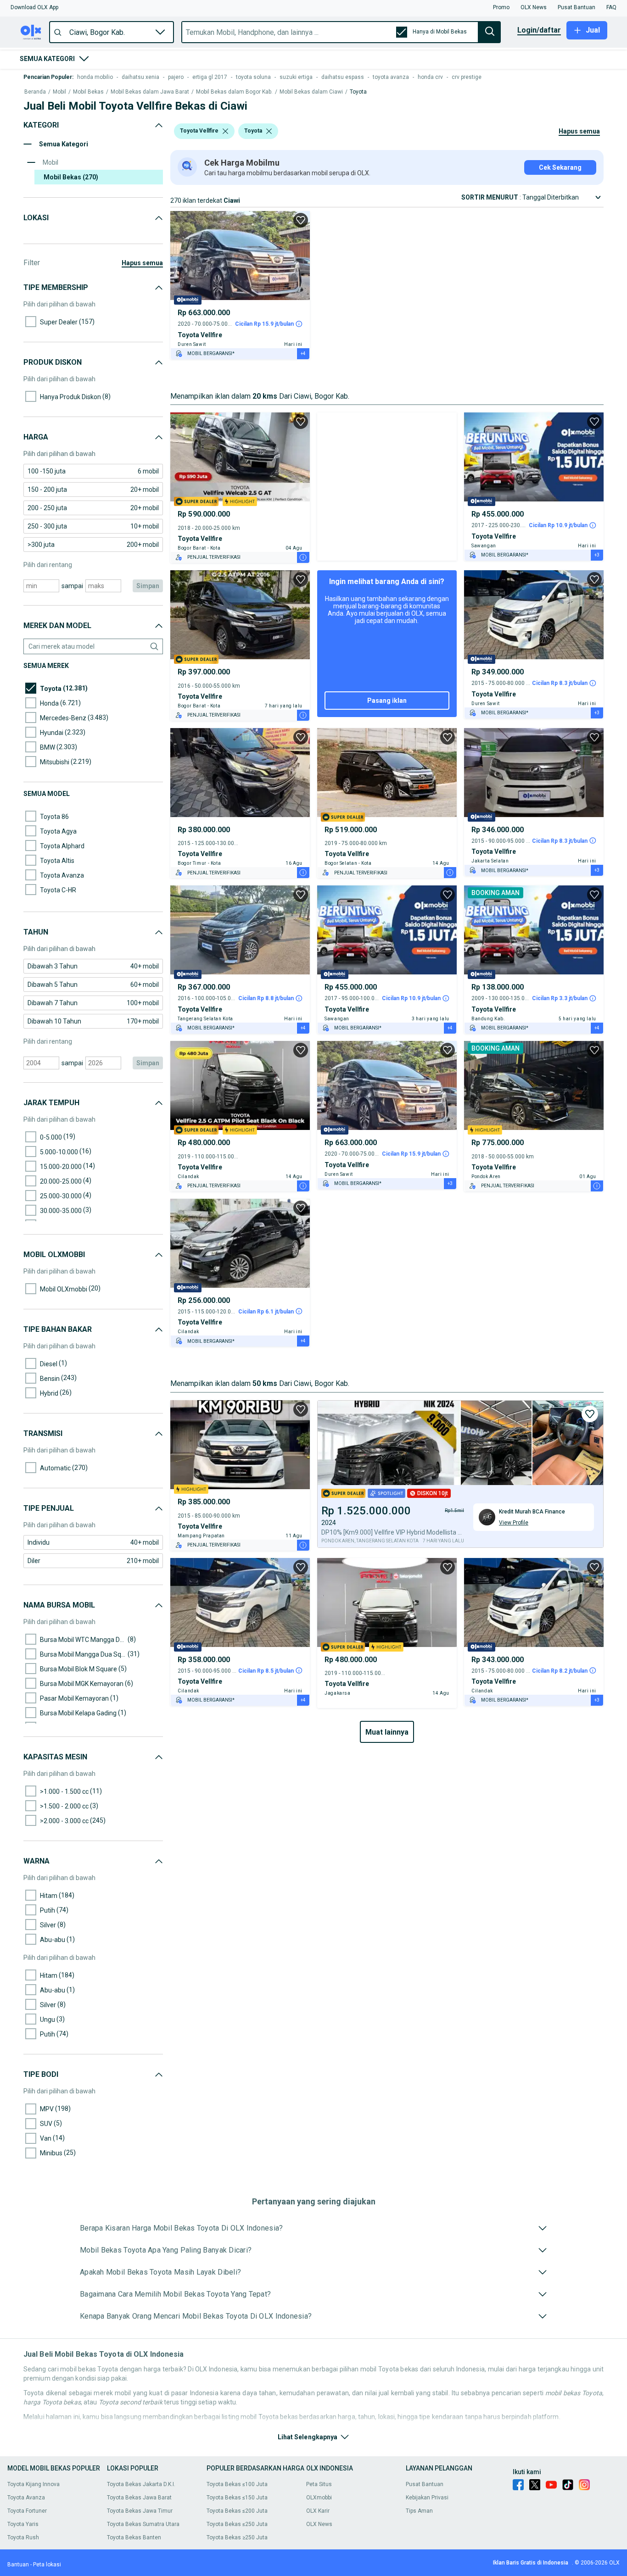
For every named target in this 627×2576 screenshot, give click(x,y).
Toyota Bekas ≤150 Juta (237, 2498)
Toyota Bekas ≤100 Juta (237, 2484)
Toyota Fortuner (27, 2511)
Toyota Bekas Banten (134, 2537)
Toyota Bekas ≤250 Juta (237, 2524)
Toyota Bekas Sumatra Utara (143, 2524)
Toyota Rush (23, 2537)
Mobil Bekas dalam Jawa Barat (150, 92)
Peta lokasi (47, 2565)
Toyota (358, 92)
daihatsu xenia (140, 77)
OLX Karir (318, 2511)
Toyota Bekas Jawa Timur (140, 2511)
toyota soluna (253, 77)
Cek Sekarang (560, 167)
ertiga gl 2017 (210, 77)
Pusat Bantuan (425, 2484)
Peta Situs (319, 2484)
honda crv (430, 77)
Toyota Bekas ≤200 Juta (237, 2511)
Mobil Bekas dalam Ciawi (311, 92)
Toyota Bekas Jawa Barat (139, 2498)
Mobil (59, 92)
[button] (34, 7)
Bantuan (18, 2565)
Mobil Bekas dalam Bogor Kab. (234, 92)
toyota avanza (391, 77)
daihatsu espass (343, 77)
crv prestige (467, 77)
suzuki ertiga (296, 77)
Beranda (35, 92)
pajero (176, 77)
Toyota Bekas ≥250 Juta (237, 2537)
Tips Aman (419, 2511)
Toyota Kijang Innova (34, 2484)
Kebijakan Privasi (427, 2498)
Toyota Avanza (26, 2498)
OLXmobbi (319, 2498)
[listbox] (225, 131)
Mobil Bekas (88, 92)
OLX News (319, 2524)
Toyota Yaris (23, 2524)
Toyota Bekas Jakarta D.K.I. (141, 2484)
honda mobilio (95, 77)
